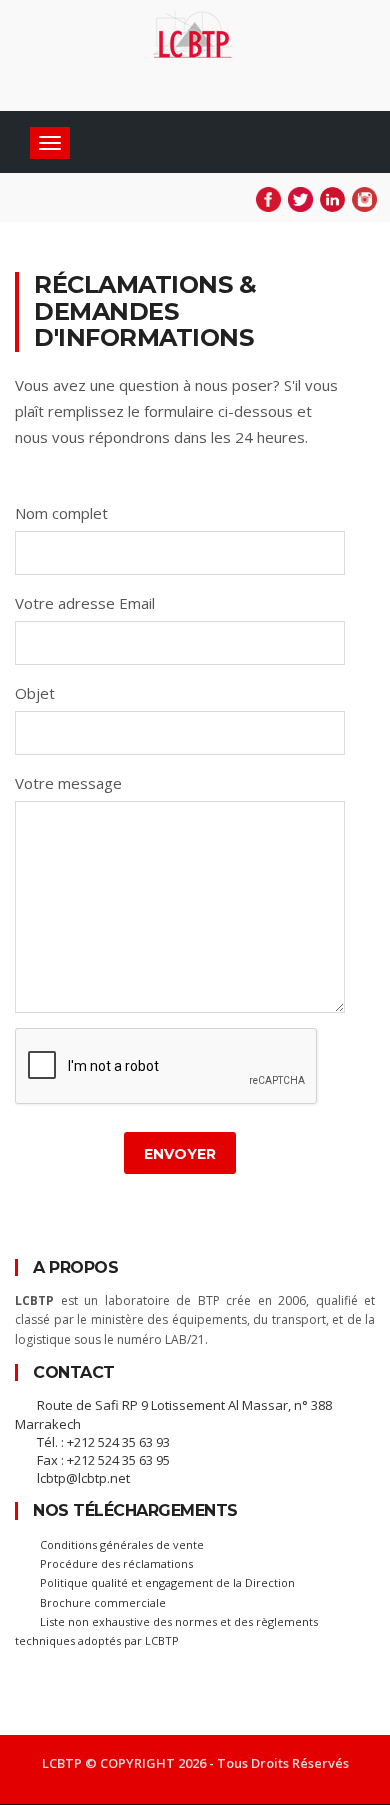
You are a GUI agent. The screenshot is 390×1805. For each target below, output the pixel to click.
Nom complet (61, 513)
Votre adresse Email (85, 603)
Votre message (68, 783)
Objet (35, 693)
